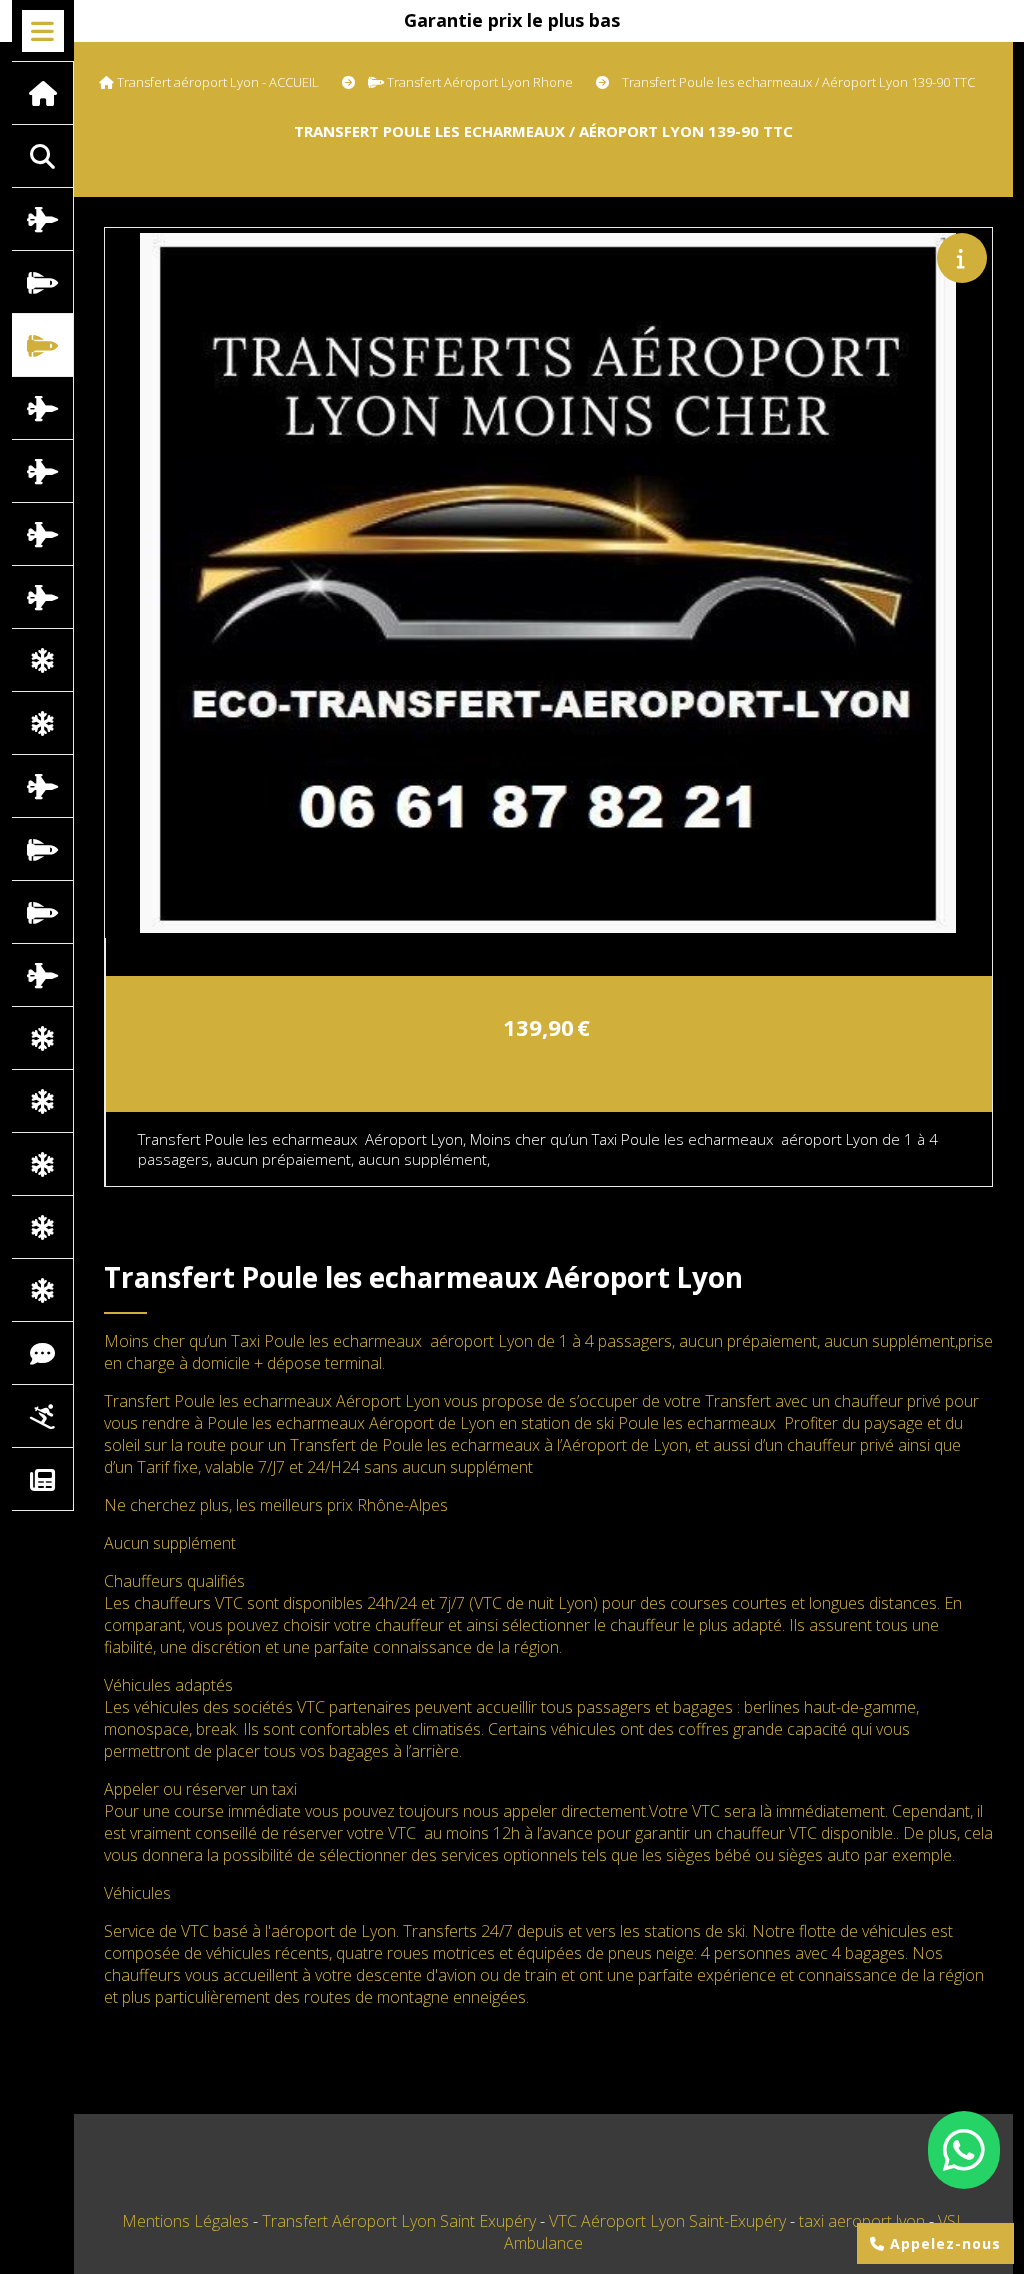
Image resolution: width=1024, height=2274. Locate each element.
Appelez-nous (943, 2243)
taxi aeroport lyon (864, 2221)
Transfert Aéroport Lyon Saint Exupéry (401, 2221)
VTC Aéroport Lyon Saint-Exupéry (669, 2221)
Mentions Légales (185, 2221)
